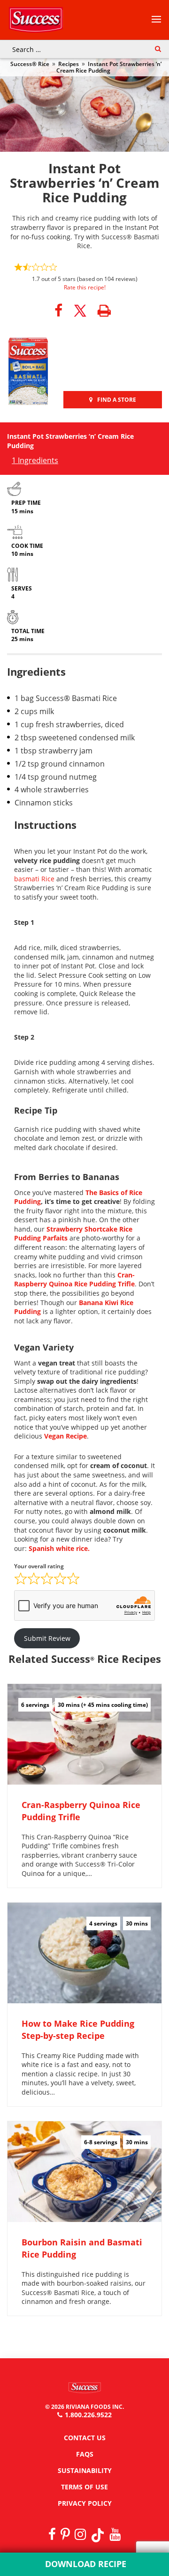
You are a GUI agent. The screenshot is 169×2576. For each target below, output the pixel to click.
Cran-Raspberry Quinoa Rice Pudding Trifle (74, 1280)
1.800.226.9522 (88, 2415)
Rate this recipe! (85, 287)
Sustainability (85, 2470)
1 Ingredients (35, 460)
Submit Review (47, 1638)
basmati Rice (34, 879)
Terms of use (84, 2487)
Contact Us (85, 2438)
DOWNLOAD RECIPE (84, 2564)
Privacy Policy (85, 2503)
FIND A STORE (117, 400)
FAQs (85, 2454)
